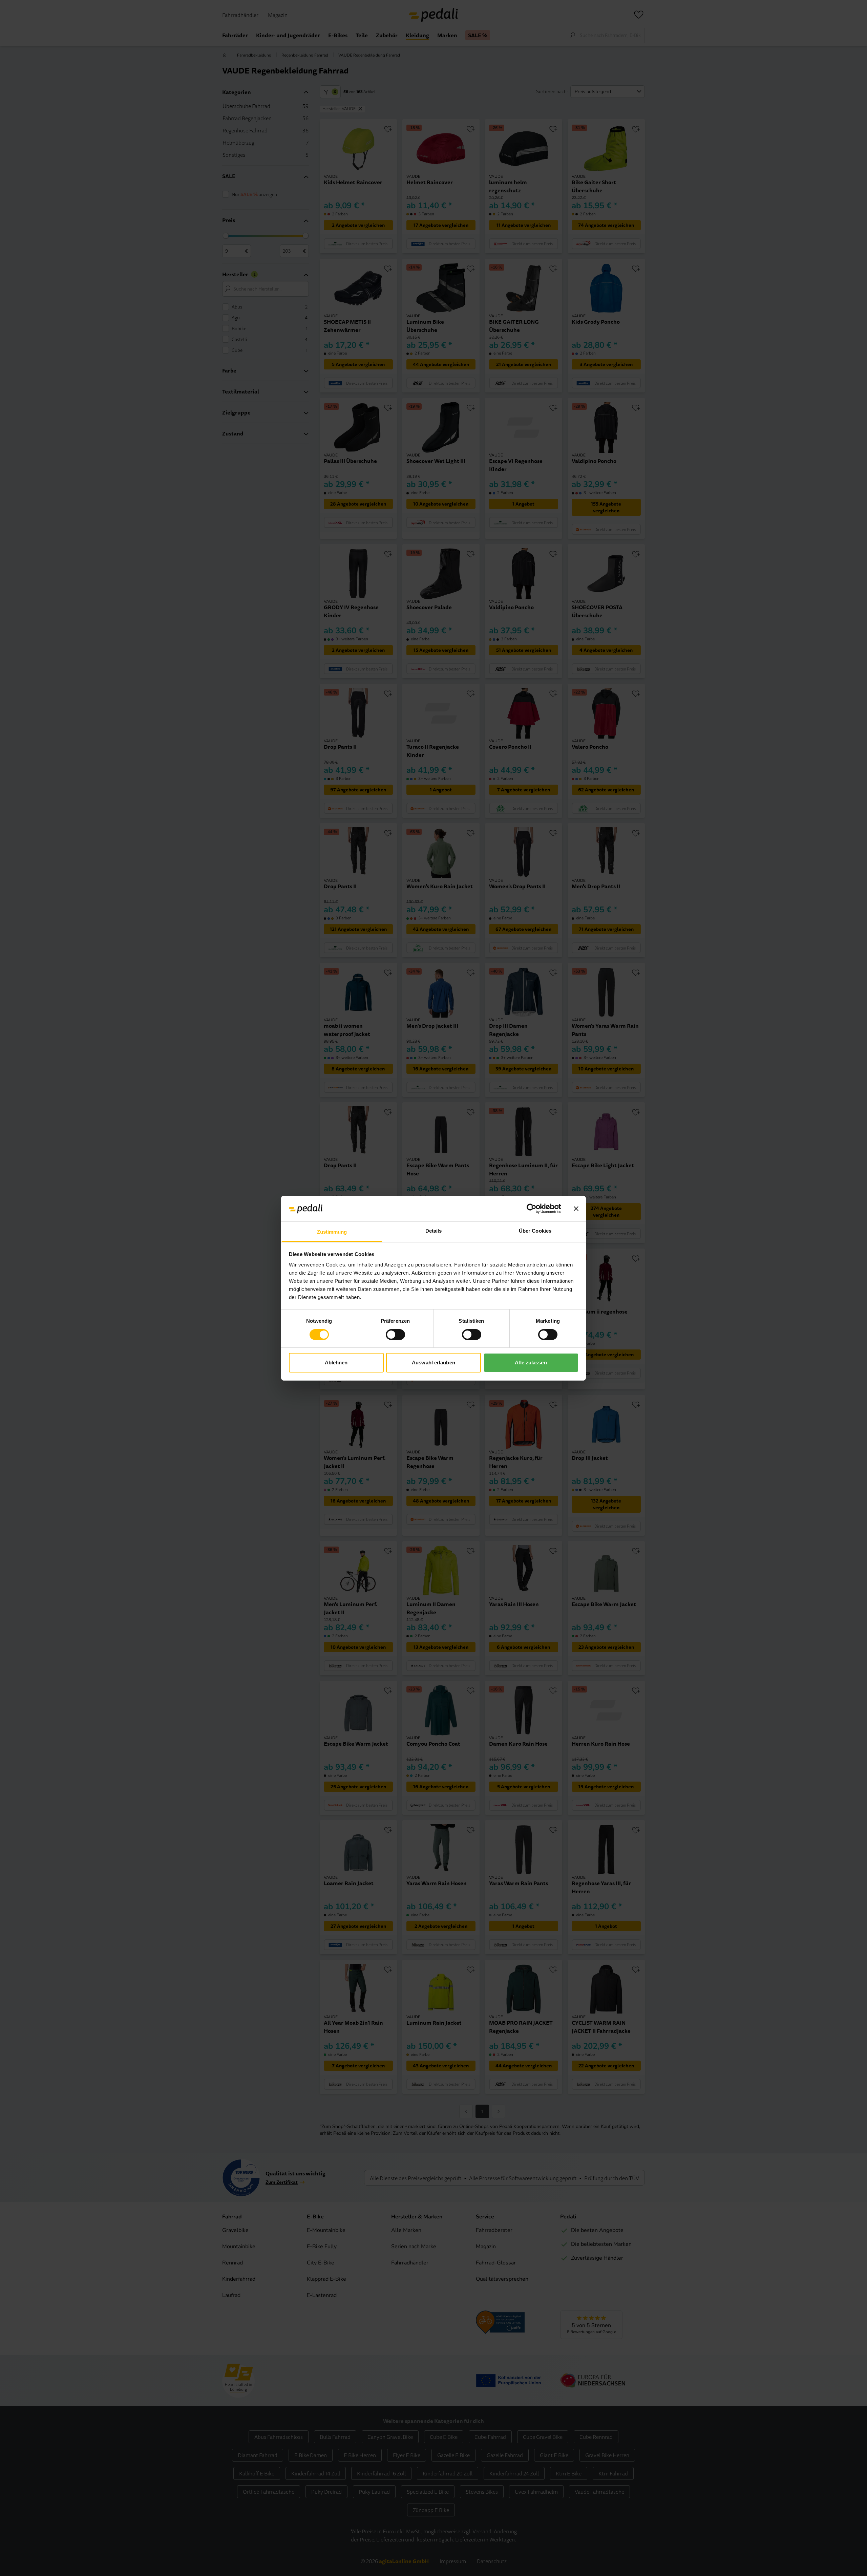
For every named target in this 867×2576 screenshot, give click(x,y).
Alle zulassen (531, 1362)
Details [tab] (434, 1231)
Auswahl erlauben (433, 1362)
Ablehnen (336, 1362)
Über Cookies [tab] (535, 1231)
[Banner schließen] (576, 1209)
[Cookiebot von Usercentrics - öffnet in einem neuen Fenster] (532, 1209)
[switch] (395, 1335)
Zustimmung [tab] (332, 1232)
